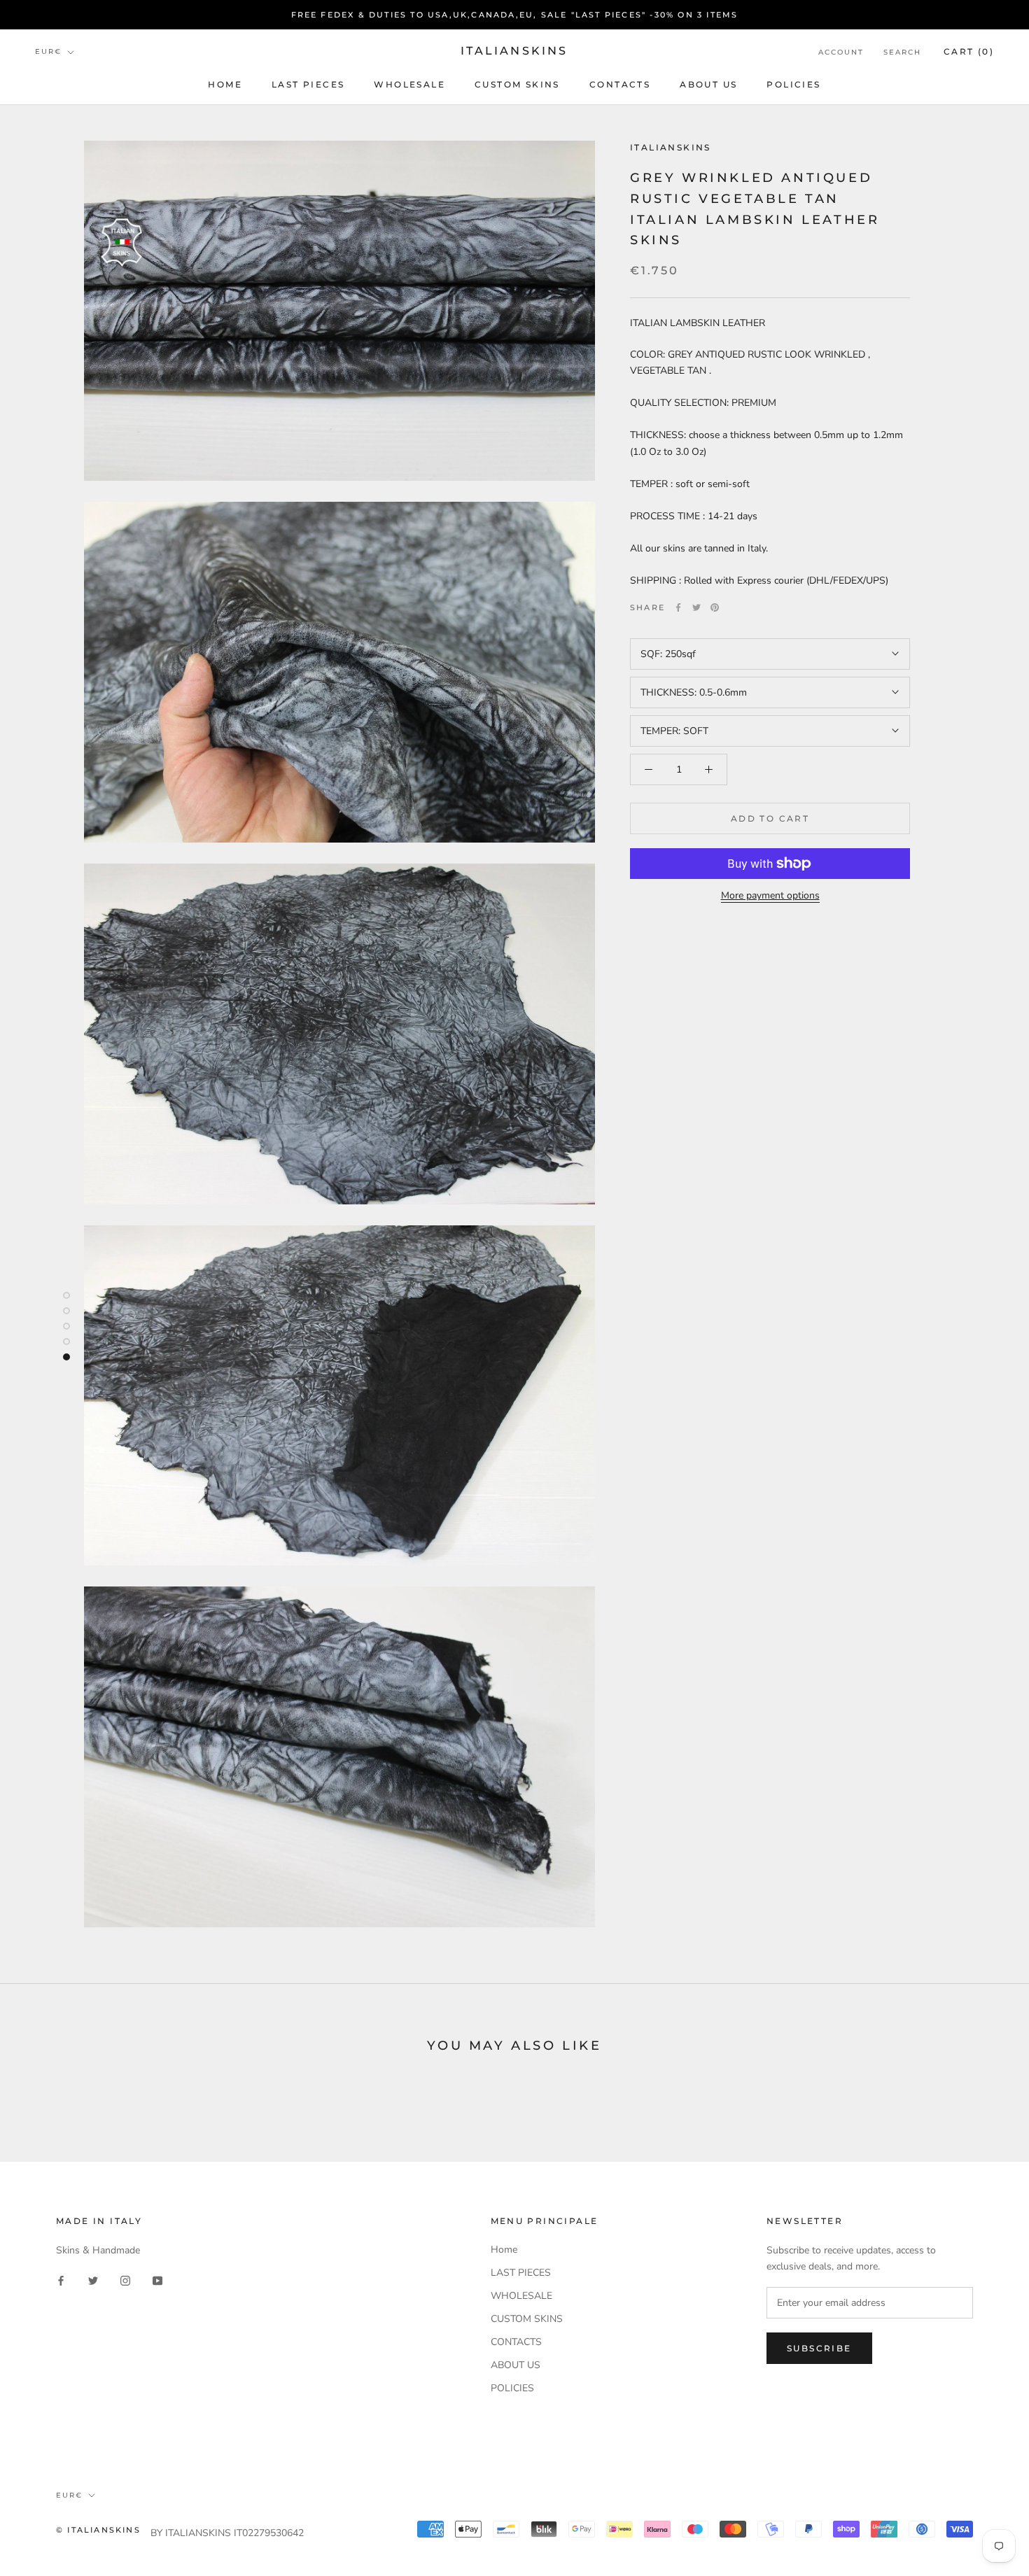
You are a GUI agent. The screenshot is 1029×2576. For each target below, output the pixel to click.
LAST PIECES (308, 84)
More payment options (770, 895)
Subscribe (819, 2348)
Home (225, 84)
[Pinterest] (715, 607)
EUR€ (48, 52)
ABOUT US (708, 84)
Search (902, 52)
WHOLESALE (409, 84)
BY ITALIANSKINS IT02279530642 (227, 2533)
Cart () (969, 51)
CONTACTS (620, 84)
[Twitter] (696, 607)
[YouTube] (157, 2280)
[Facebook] (678, 607)
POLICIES (793, 84)
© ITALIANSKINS (98, 2530)
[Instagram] (125, 2280)
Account (841, 52)
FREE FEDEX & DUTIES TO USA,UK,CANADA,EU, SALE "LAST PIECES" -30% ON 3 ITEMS (515, 15)
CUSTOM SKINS (517, 84)
